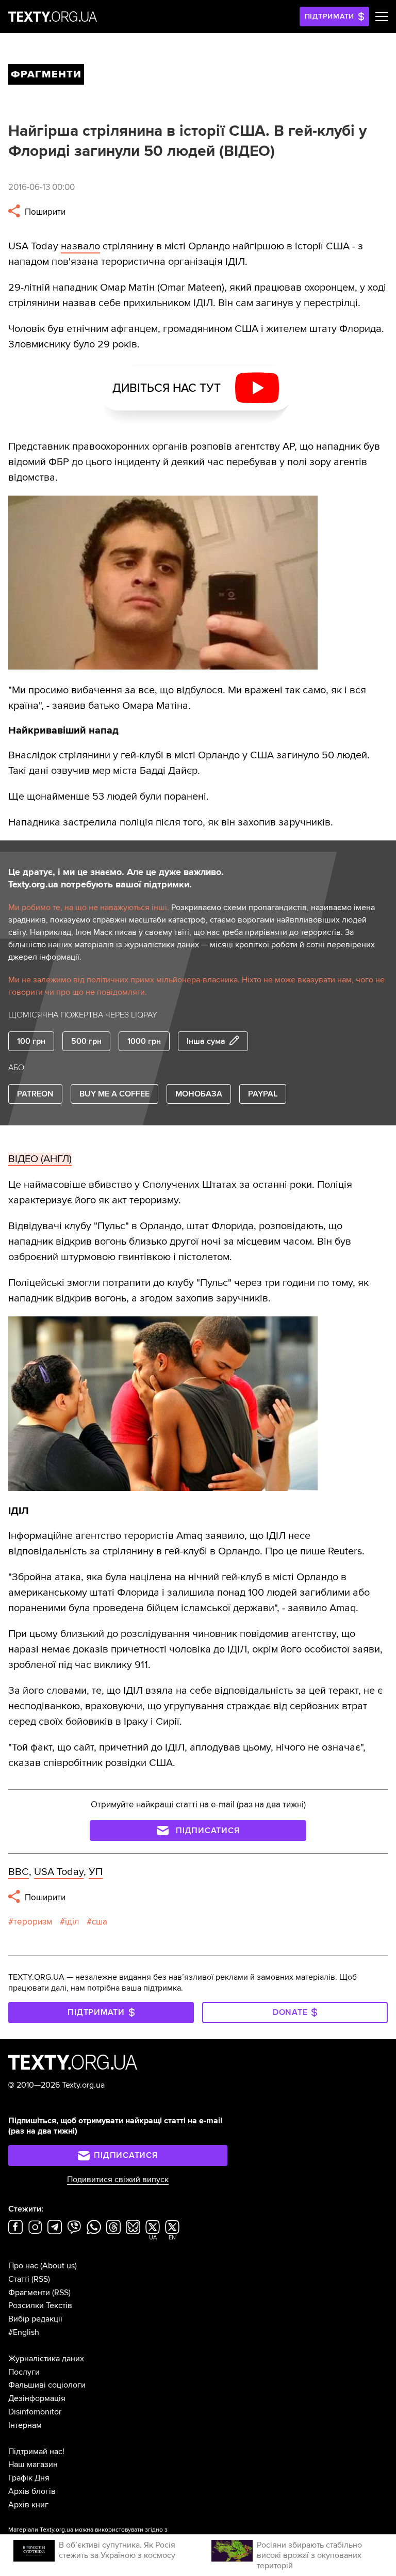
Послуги (24, 2372)
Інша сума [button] (206, 1041)
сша (100, 1922)
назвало (80, 246)
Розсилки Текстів (40, 2305)
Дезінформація (37, 2398)
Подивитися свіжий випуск (118, 2180)
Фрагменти (29, 2293)
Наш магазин (33, 2464)
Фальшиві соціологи (47, 2385)
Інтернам (25, 2425)
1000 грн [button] (144, 1041)
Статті (19, 2279)
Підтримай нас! (36, 2452)
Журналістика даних (46, 2359)
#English (24, 2332)
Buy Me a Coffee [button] (114, 1094)
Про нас (23, 2266)
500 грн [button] (86, 1041)
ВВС (19, 1872)
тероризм (33, 1922)
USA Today (59, 1872)
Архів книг (28, 2505)
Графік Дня (29, 2478)
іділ (72, 1922)
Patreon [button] (35, 1094)
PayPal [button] (263, 1094)
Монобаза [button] (199, 1094)
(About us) (59, 2266)
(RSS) (41, 2279)
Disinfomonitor (35, 2412)
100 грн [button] (31, 1041)
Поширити (44, 212)
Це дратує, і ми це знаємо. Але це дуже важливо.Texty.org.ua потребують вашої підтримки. (116, 878)
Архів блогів (32, 2491)
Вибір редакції (35, 2319)
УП (96, 1872)
